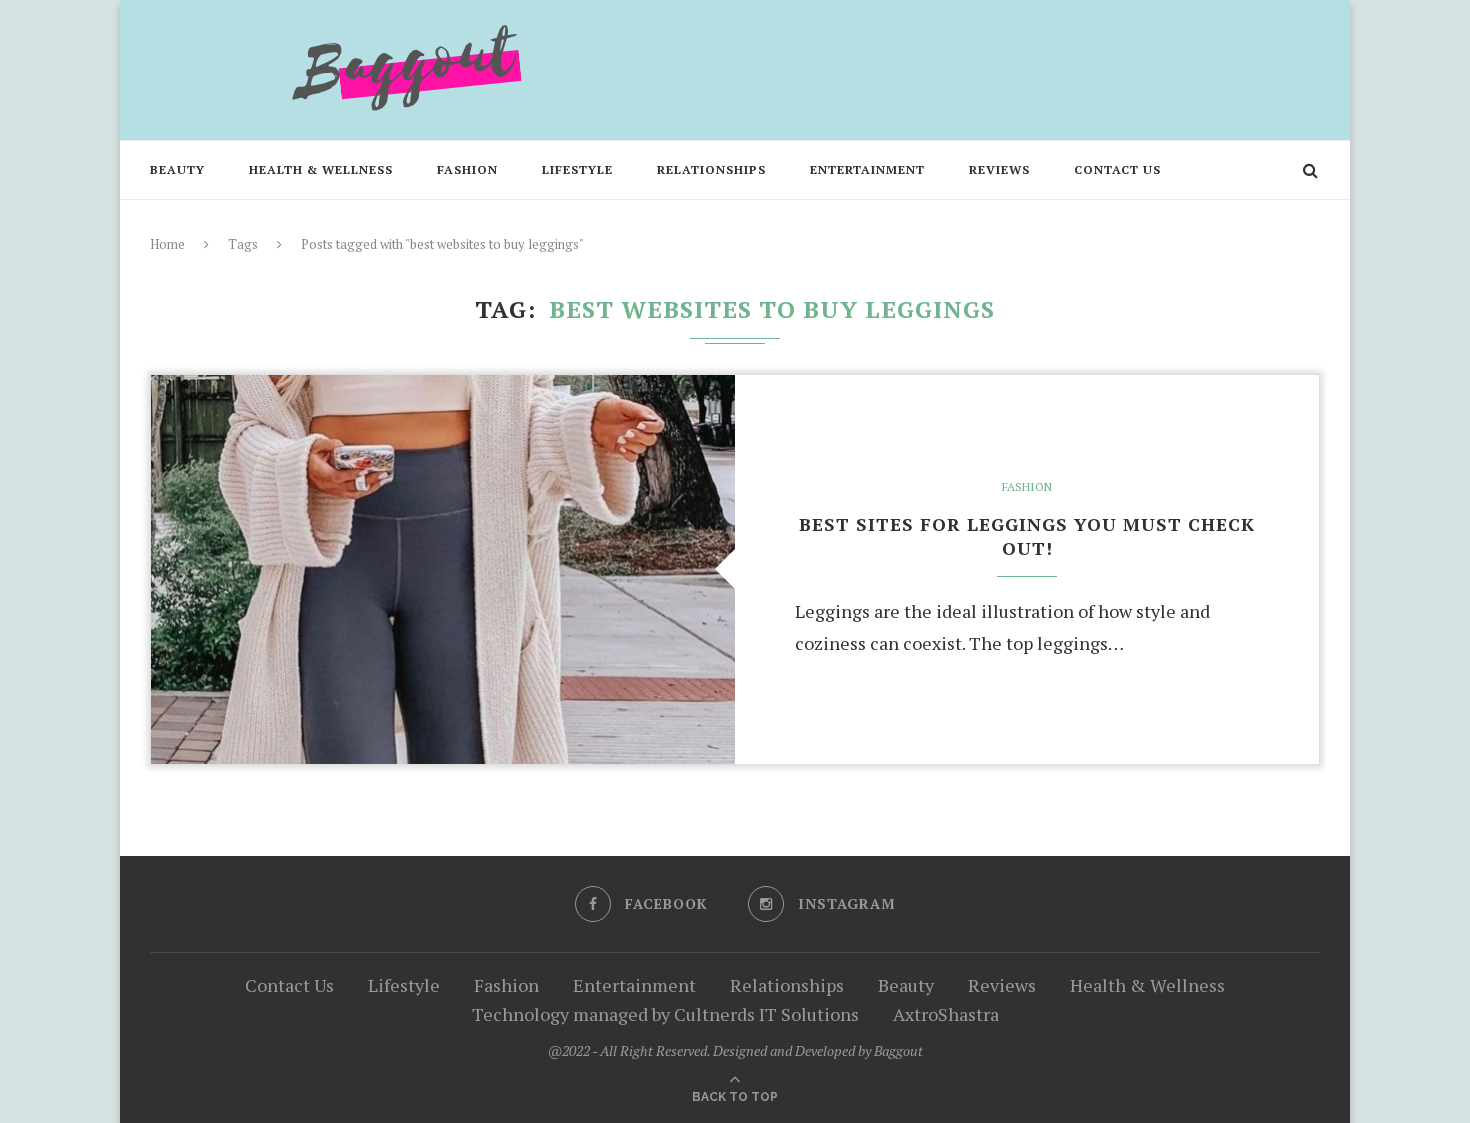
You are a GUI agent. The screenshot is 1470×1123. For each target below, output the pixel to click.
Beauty (177, 169)
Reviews (999, 169)
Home (167, 244)
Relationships (711, 169)
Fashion (467, 169)
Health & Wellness (321, 169)
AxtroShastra (946, 1014)
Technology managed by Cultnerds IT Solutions (665, 1014)
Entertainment (867, 169)
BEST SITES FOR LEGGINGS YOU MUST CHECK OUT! (1027, 536)
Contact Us (1117, 169)
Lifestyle (577, 169)
